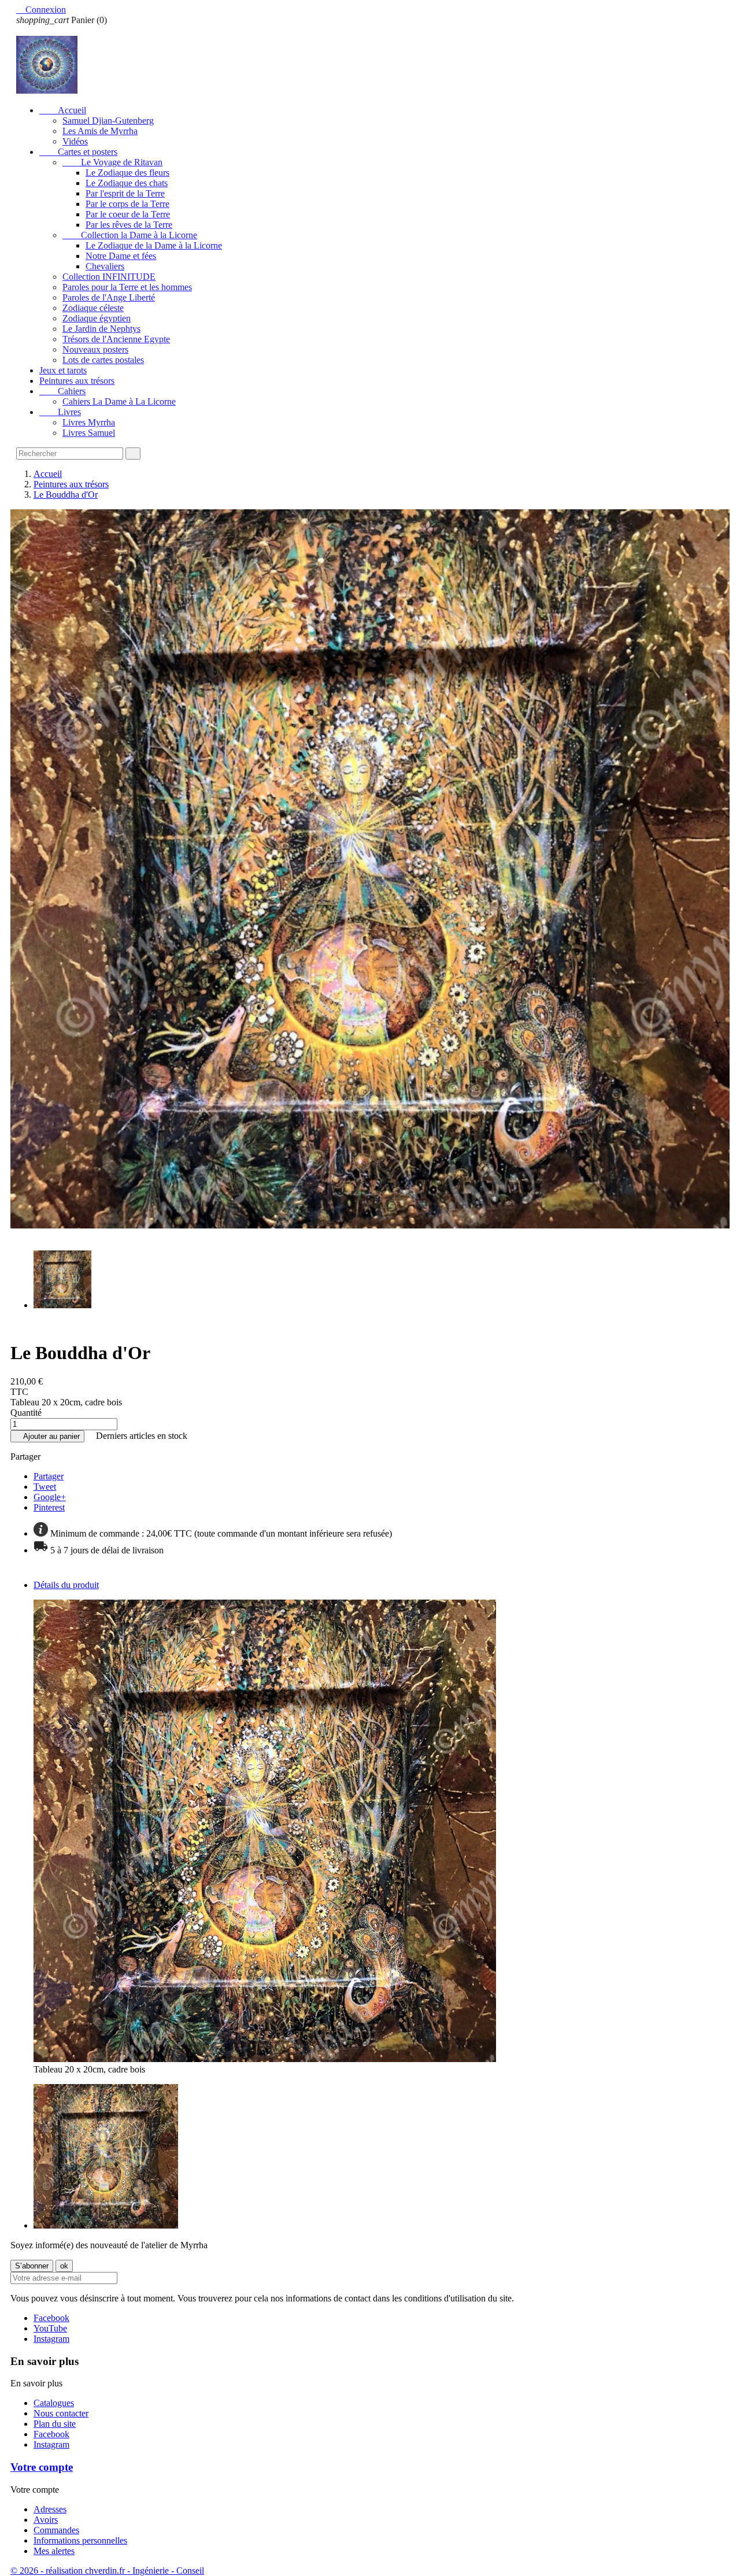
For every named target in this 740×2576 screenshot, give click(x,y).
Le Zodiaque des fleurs (127, 173)
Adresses (50, 2509)
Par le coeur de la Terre (128, 214)
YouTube (50, 2328)
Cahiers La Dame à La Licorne (119, 401)
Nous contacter (61, 2413)
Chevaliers (105, 266)
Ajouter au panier (47, 1436)
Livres (60, 412)
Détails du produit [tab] (66, 1585)
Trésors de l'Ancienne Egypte (116, 339)
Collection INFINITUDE (109, 277)
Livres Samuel (89, 433)
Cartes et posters (78, 152)
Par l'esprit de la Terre (125, 193)
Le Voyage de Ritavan (112, 162)
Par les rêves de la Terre (129, 225)
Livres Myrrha (89, 422)
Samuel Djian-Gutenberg (108, 121)
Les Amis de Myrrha (100, 131)
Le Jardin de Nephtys (101, 329)
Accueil (63, 110)
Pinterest (49, 1507)
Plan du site (55, 2424)
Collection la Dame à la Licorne (130, 235)
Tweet (45, 1487)
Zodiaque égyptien (97, 318)
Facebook (51, 2318)
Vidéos (75, 141)
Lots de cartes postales (103, 360)
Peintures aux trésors (77, 381)
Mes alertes (54, 2551)
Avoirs (46, 2520)
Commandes (56, 2530)
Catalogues (54, 2403)
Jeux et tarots (63, 370)
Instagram (51, 2339)
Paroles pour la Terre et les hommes (127, 287)
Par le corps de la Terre (127, 204)
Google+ (50, 1497)
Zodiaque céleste (93, 308)
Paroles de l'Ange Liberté (109, 297)
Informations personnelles (80, 2540)
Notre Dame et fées (121, 256)
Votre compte (42, 2467)
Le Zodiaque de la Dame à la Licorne (154, 245)
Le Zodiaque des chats (127, 183)
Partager (49, 1476)
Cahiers (62, 391)
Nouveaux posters (95, 349)
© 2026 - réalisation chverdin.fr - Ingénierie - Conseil (107, 2571)
